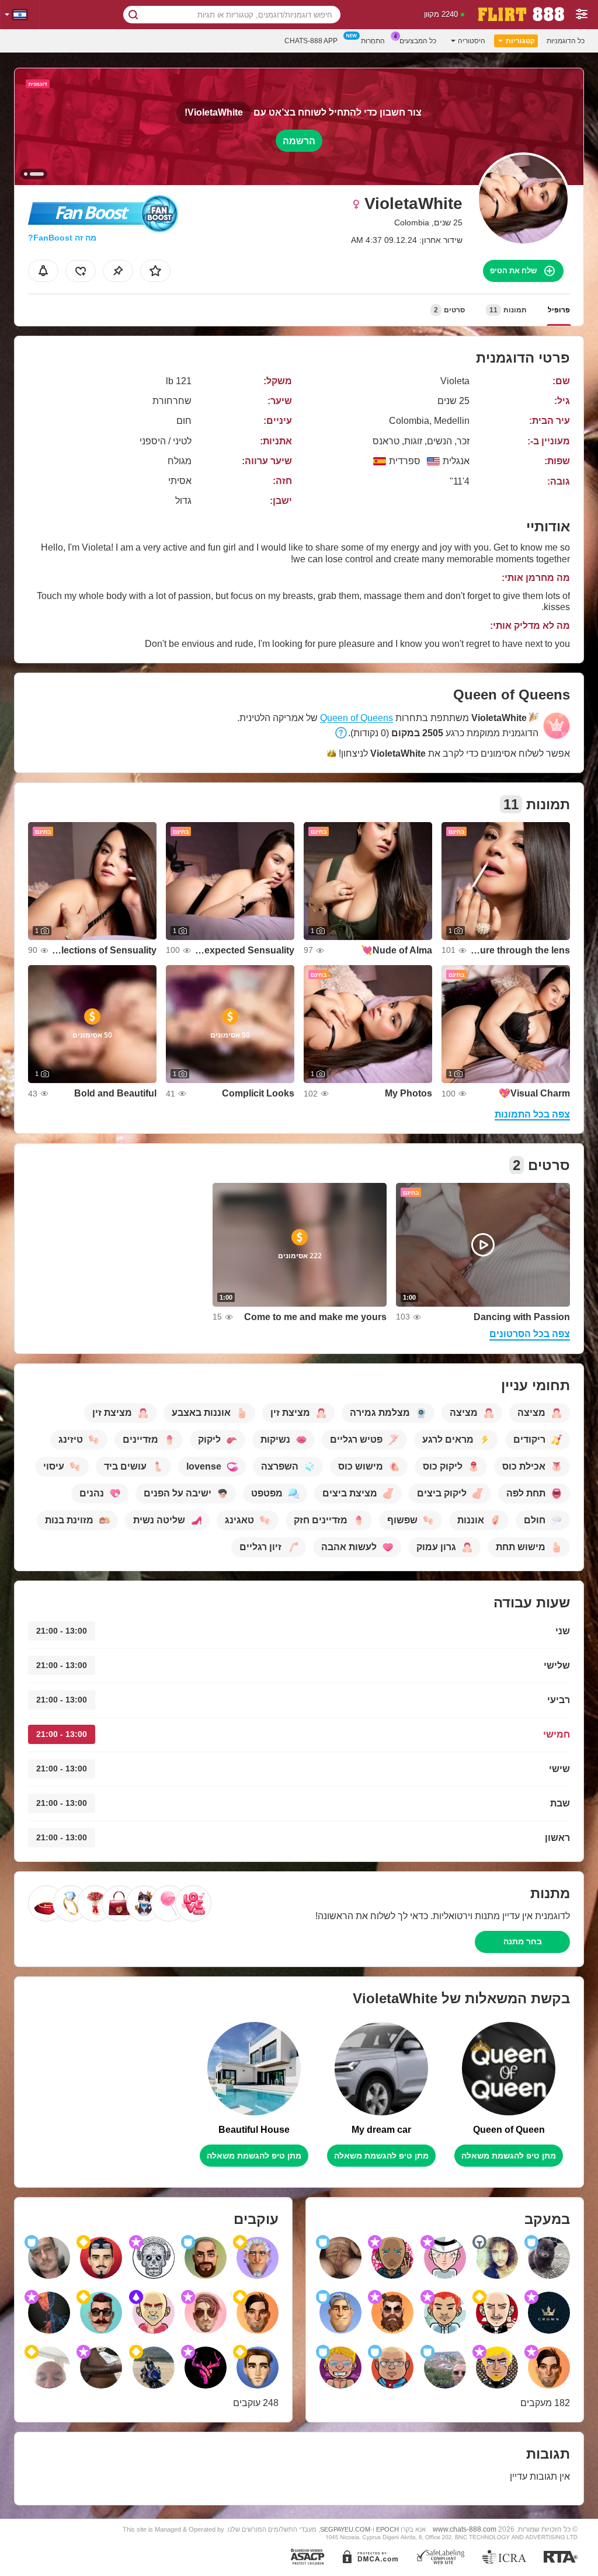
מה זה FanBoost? (62, 238)
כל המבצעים (418, 41)
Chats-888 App (311, 41)
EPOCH (387, 2529)
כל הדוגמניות (566, 41)
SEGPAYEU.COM (345, 2529)
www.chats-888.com (465, 2529)
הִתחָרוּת (373, 41)
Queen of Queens (357, 718)
